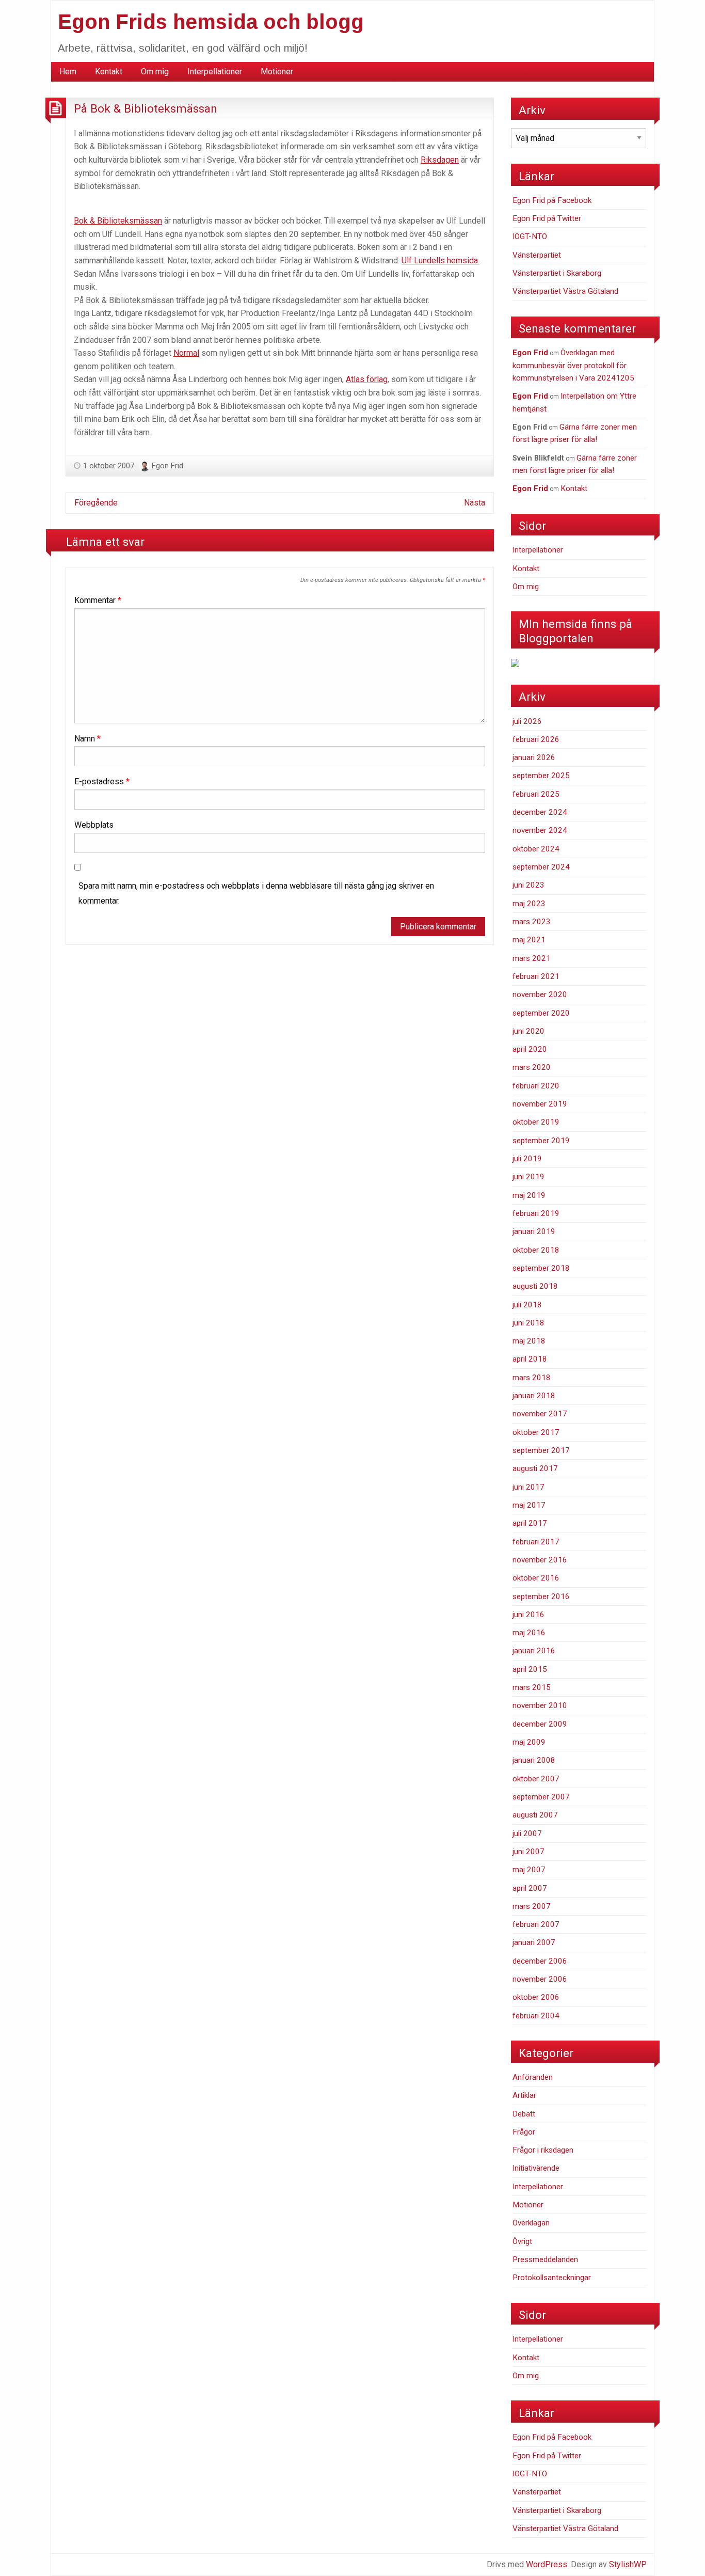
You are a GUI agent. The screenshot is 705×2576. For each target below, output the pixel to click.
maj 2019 (529, 1195)
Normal (186, 353)
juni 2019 (528, 1177)
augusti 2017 (535, 1468)
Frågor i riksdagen (543, 2150)
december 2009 (540, 1724)
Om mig (155, 72)
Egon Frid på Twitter (547, 218)
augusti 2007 (535, 1815)
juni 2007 (528, 1852)
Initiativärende (536, 2168)
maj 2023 (529, 904)
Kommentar (98, 600)
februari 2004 (536, 2016)
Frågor (524, 2132)
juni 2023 (528, 885)
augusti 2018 (535, 1286)
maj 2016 (529, 1633)
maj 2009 (529, 1742)
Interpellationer (215, 72)
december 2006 (540, 1961)
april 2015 (530, 1669)
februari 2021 (536, 976)
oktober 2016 (536, 1578)
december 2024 (540, 812)
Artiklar (524, 2095)
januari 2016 (534, 1651)
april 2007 (530, 1888)
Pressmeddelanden (545, 2259)
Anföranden (533, 2077)
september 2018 (541, 1268)
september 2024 (541, 867)
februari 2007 (536, 1924)
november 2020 (540, 994)
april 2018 (530, 1359)
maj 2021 (529, 940)
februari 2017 (536, 1542)
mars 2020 (532, 1067)
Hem (68, 72)
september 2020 (541, 1013)
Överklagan (531, 2223)
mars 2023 (532, 922)
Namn (87, 739)
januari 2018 (534, 1396)
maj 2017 (529, 1505)
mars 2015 (532, 1687)
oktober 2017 (536, 1432)
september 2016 (541, 1597)
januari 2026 (534, 757)
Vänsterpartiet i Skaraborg (557, 273)
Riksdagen (440, 160)
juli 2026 (527, 721)
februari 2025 (536, 794)
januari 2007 (534, 1942)
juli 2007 (527, 1834)
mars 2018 (532, 1378)
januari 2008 (534, 1760)
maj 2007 (529, 1870)
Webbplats (94, 825)
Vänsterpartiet (537, 255)
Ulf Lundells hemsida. (440, 260)
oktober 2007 (536, 1779)
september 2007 (541, 1797)
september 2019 (541, 1141)
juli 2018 (527, 1305)
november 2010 (540, 1705)
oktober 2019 (536, 1122)
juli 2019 (527, 1159)
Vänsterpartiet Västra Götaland (565, 291)
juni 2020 (528, 1031)
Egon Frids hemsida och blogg (211, 22)
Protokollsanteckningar (552, 2278)
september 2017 (541, 1450)
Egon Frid (167, 466)
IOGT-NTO (530, 236)
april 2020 (530, 1049)
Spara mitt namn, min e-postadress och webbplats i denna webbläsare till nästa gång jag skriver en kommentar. (256, 893)
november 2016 (540, 1560)
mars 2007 (532, 1906)
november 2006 (540, 1979)
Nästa (475, 503)
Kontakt (109, 72)
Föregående (96, 503)
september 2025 (541, 776)
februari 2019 (536, 1213)
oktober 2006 (536, 1997)
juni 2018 (528, 1323)
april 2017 (530, 1523)
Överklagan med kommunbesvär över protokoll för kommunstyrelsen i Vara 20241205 (573, 365)
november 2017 (540, 1414)
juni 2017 (528, 1487)
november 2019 (540, 1104)
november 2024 (540, 830)
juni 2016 (528, 1615)
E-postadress (102, 781)
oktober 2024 (536, 849)
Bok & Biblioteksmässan (118, 221)
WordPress (547, 2564)
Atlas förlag (367, 379)
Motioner (277, 72)
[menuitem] (68, 72)
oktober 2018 (536, 1250)
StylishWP (628, 2564)
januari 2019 (534, 1231)
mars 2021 (532, 958)
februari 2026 (536, 739)
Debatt (524, 2114)
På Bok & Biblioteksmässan (146, 108)
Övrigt (522, 2241)
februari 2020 (536, 1086)
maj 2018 (529, 1341)
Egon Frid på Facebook (552, 200)
